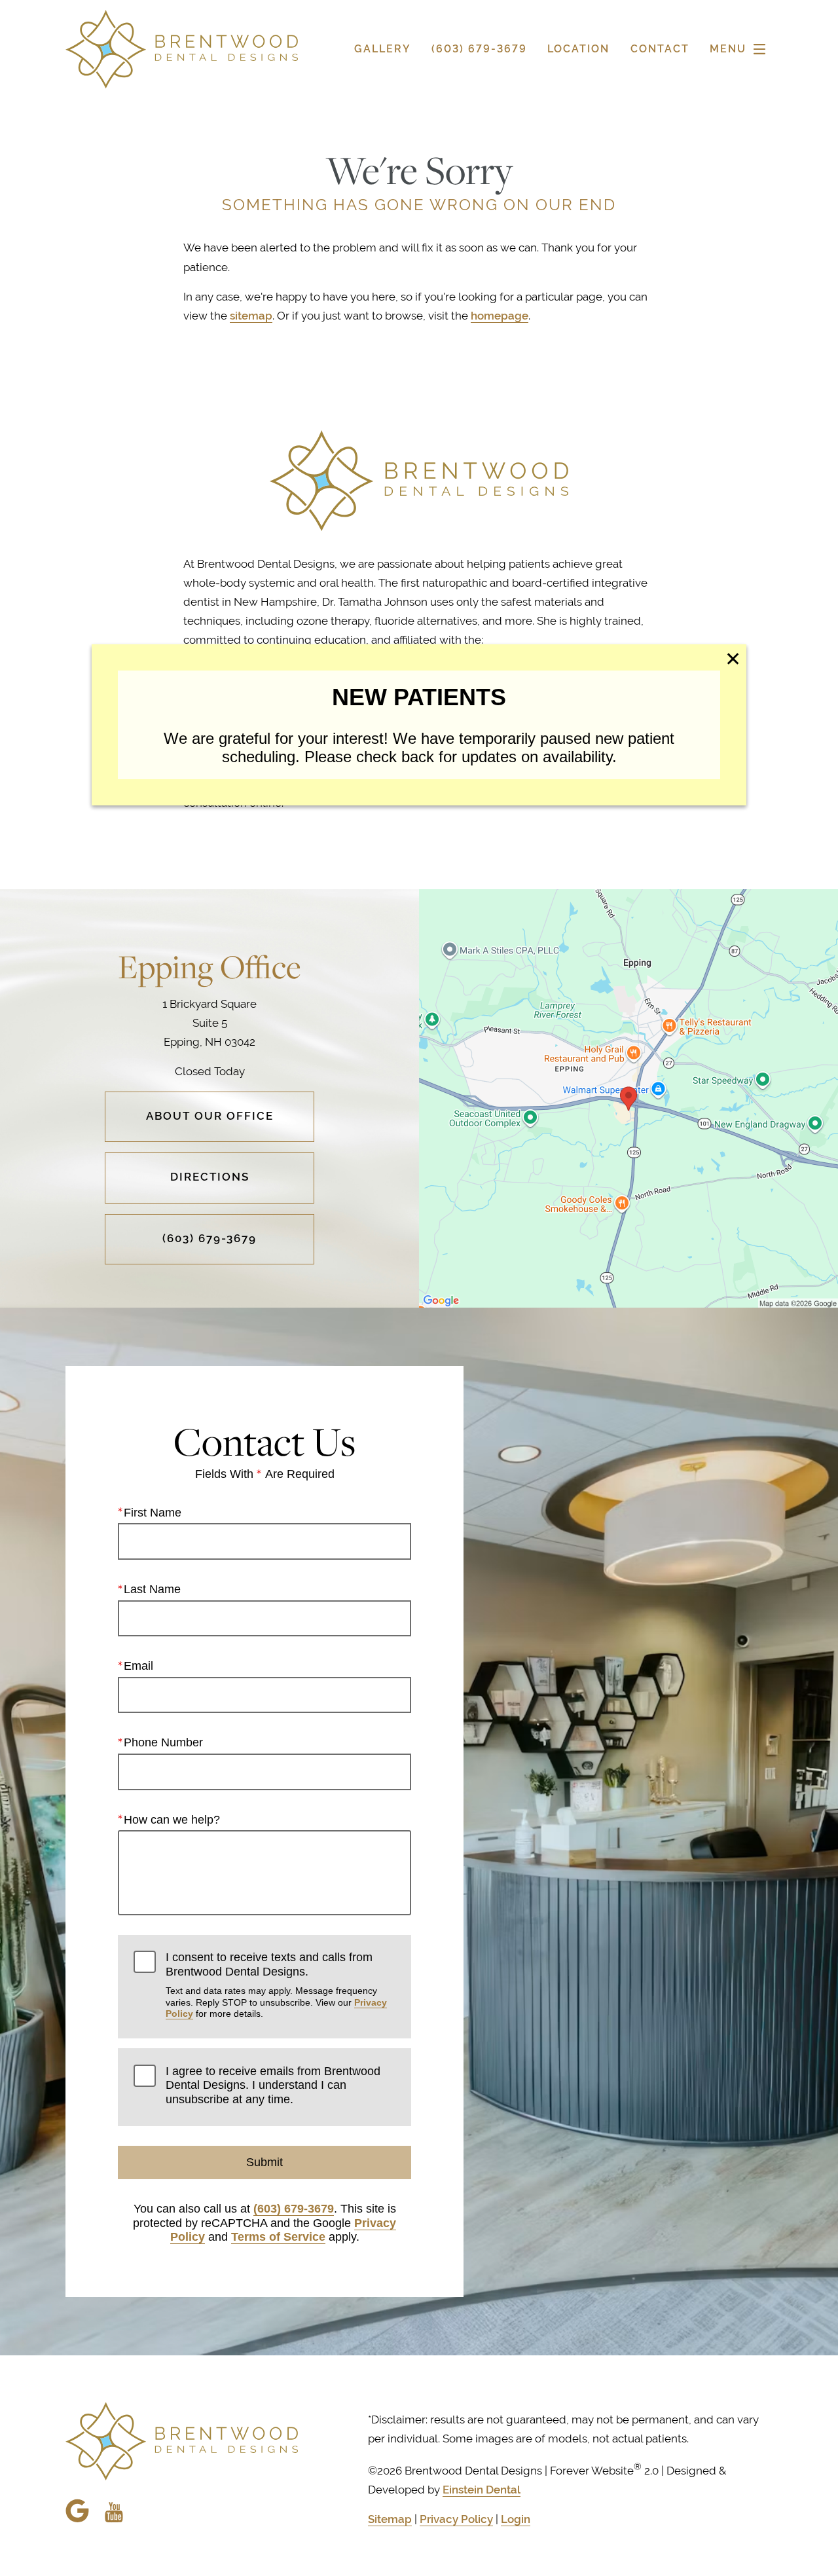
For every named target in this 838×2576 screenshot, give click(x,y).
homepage (500, 316)
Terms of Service (278, 2237)
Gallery (383, 49)
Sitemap (390, 2519)
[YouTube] (114, 2505)
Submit (264, 2162)
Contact (660, 49)
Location (578, 49)
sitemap (251, 316)
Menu (728, 49)
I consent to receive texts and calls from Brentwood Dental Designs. (276, 1985)
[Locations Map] (628, 1097)
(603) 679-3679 (294, 2209)
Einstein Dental (482, 2490)
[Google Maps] (77, 2511)
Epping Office (209, 966)
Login (516, 2519)
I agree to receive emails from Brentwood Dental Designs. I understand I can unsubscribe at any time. (273, 2085)
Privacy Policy (456, 2519)
